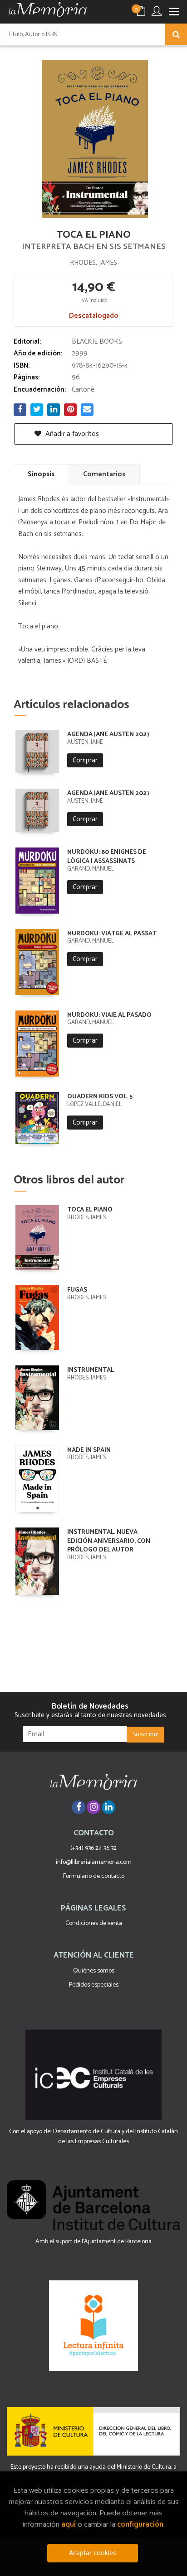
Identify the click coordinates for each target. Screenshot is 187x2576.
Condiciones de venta (94, 1923)
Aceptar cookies (93, 2553)
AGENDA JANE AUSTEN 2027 (108, 735)
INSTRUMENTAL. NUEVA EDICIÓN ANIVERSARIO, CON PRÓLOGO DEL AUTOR (109, 1541)
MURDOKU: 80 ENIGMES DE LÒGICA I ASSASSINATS (107, 857)
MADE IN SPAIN (89, 1450)
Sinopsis (41, 474)
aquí (69, 2525)
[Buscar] (176, 34)
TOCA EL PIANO (90, 1210)
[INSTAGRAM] (93, 1807)
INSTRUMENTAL (91, 1370)
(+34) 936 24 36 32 (93, 1848)
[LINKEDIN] (108, 1807)
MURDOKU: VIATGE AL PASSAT (112, 934)
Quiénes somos (94, 1971)
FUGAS (77, 1290)
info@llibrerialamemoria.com (94, 1862)
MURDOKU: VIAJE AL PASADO (109, 1015)
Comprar (85, 760)
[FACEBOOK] (79, 1807)
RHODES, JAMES (93, 263)
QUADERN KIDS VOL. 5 (100, 1097)
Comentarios (104, 474)
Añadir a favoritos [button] (71, 434)
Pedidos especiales (94, 1985)
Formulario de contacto (94, 1876)
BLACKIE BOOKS (97, 342)
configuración (140, 2525)
